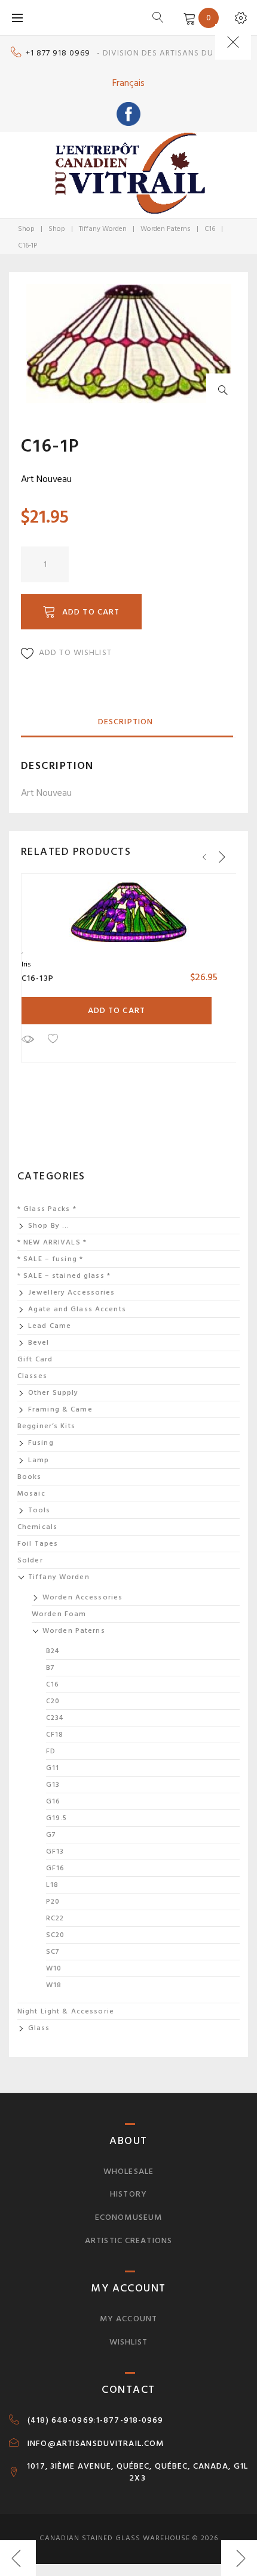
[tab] (126, 722)
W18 (54, 1985)
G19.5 (57, 1818)
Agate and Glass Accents (77, 1309)
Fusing (41, 1443)
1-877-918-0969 (130, 2420)
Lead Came (50, 1326)
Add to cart (91, 612)
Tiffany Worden (103, 229)
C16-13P (38, 978)
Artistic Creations (128, 2240)
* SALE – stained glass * (64, 1276)
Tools (39, 1510)
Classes (32, 1376)
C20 (53, 1701)
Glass (39, 2028)
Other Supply (53, 1393)
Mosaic (31, 1494)
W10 (54, 1968)
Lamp (39, 1460)
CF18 (55, 1735)
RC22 (55, 1918)
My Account (128, 2319)
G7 (51, 1835)
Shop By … (49, 1226)
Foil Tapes (38, 1544)
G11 (53, 1768)
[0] (187, 17)
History (128, 2194)
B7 (51, 1668)
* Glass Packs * (47, 1209)
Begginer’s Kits (46, 1426)
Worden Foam (59, 1614)
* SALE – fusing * (50, 1259)
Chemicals (37, 1527)
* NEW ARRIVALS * (52, 1242)
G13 (53, 1785)
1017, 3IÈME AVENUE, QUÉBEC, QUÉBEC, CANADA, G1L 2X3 (137, 2472)
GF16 (55, 1868)
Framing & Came (60, 1409)
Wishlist (129, 2342)
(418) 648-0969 (61, 2420)
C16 (210, 229)
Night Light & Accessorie (66, 2011)
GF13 (55, 1851)
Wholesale (128, 2171)
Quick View (27, 1039)
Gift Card (35, 1359)
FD (51, 1751)
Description (126, 722)
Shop (26, 229)
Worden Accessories (82, 1597)
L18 (52, 1885)
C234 (55, 1718)
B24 (53, 1651)
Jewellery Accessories (72, 1292)
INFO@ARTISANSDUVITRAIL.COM (96, 2444)
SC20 (55, 1935)
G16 (53, 1801)
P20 (53, 1902)
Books (30, 1477)
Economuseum (128, 2217)
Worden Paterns (166, 229)
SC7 (53, 1952)
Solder (30, 1560)
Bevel (39, 1343)
